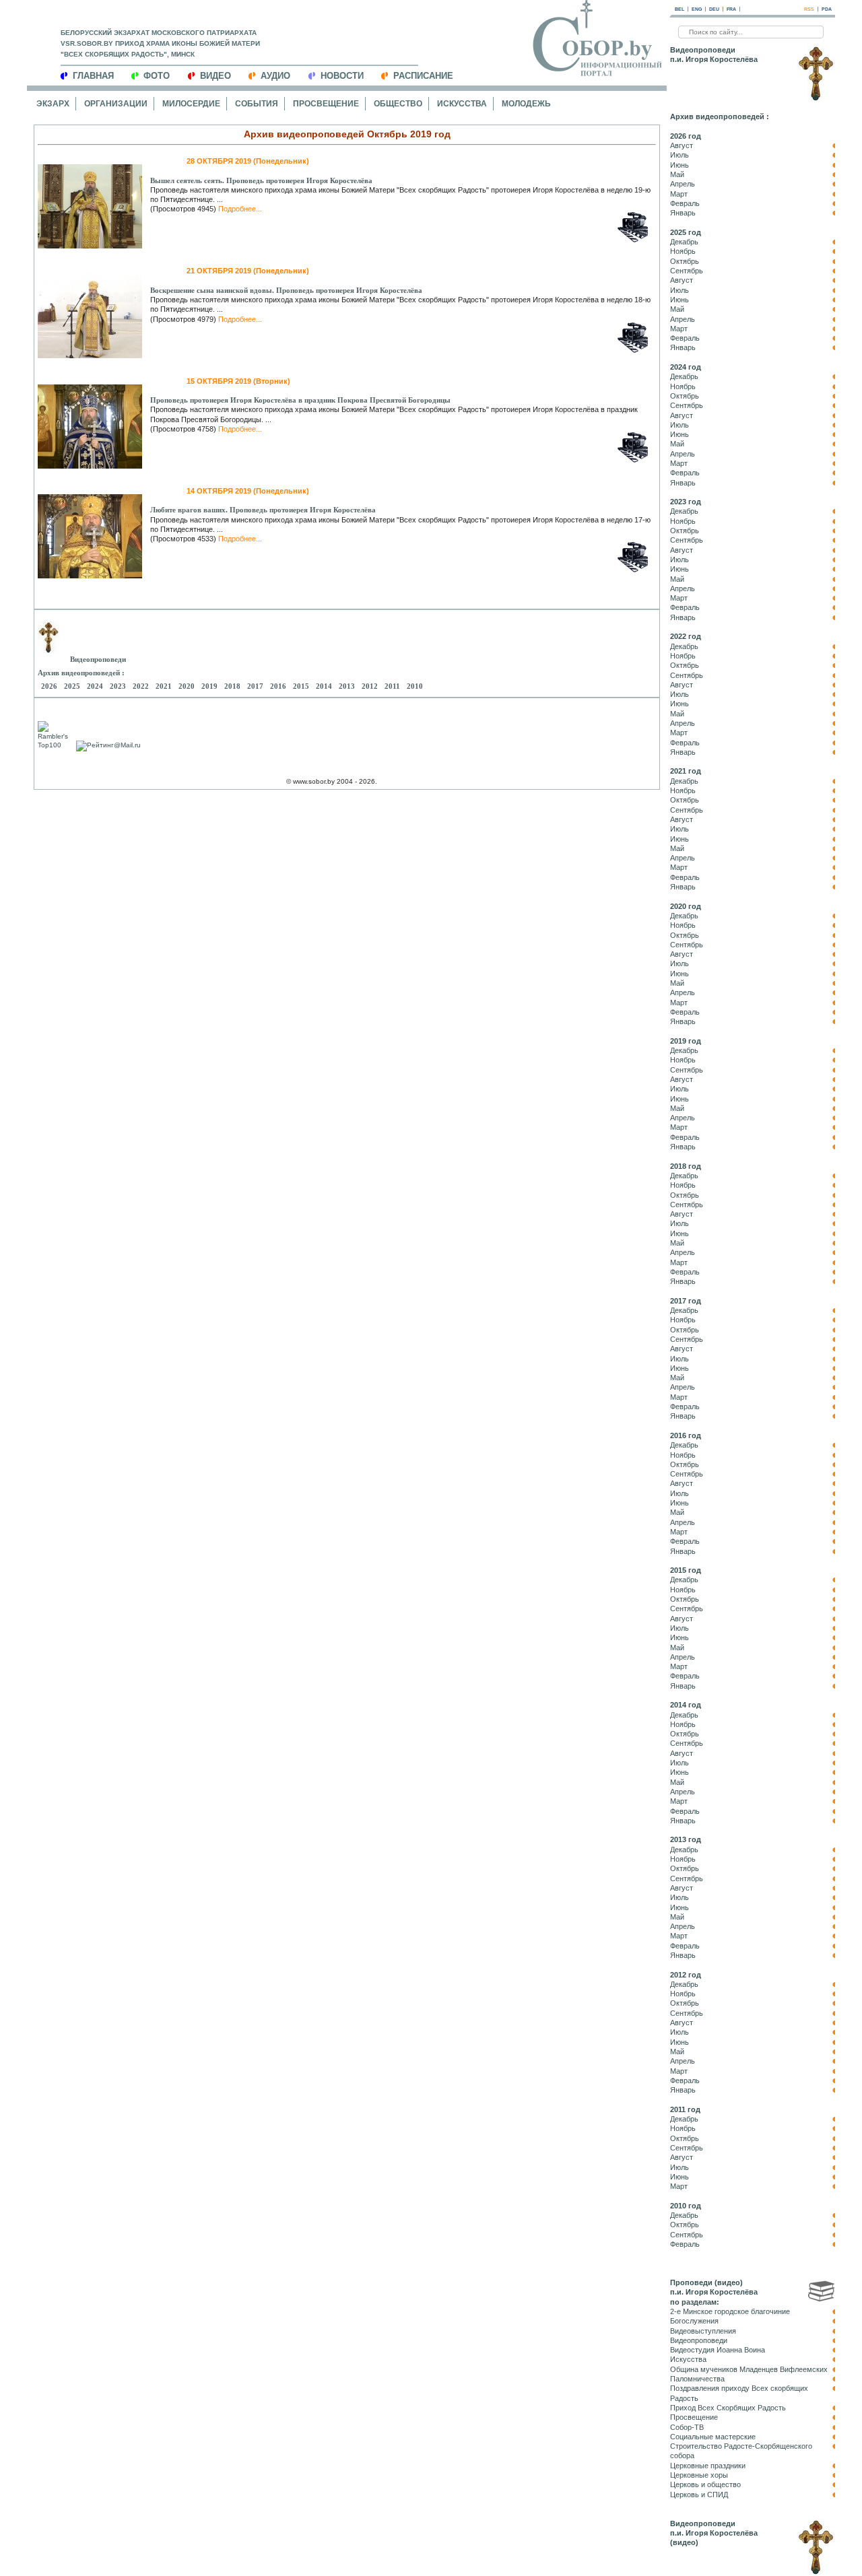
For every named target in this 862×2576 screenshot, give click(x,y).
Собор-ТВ (687, 2427)
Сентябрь (687, 271)
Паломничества (697, 2379)
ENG (697, 9)
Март (679, 194)
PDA (827, 9)
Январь (683, 213)
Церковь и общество (705, 2484)
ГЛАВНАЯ (93, 76)
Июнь (679, 165)
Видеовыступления (703, 2331)
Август (682, 145)
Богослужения (694, 2321)
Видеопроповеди (699, 2340)
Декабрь (684, 242)
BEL (679, 9)
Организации (116, 104)
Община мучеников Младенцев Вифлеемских (749, 2369)
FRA (731, 9)
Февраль (685, 203)
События (257, 104)
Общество (398, 104)
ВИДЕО (215, 76)
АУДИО (275, 76)
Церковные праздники (708, 2466)
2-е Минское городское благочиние (730, 2311)
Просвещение (326, 104)
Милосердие (191, 104)
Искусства (462, 104)
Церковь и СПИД (699, 2495)
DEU (714, 9)
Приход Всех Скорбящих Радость (728, 2408)
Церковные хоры (699, 2475)
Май (677, 174)
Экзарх (53, 104)
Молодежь (526, 104)
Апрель (683, 184)
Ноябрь (683, 251)
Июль (679, 155)
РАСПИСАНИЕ (423, 76)
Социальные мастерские (713, 2437)
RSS (809, 9)
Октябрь (685, 261)
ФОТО (157, 76)
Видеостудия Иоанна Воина (718, 2350)
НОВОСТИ (342, 76)
